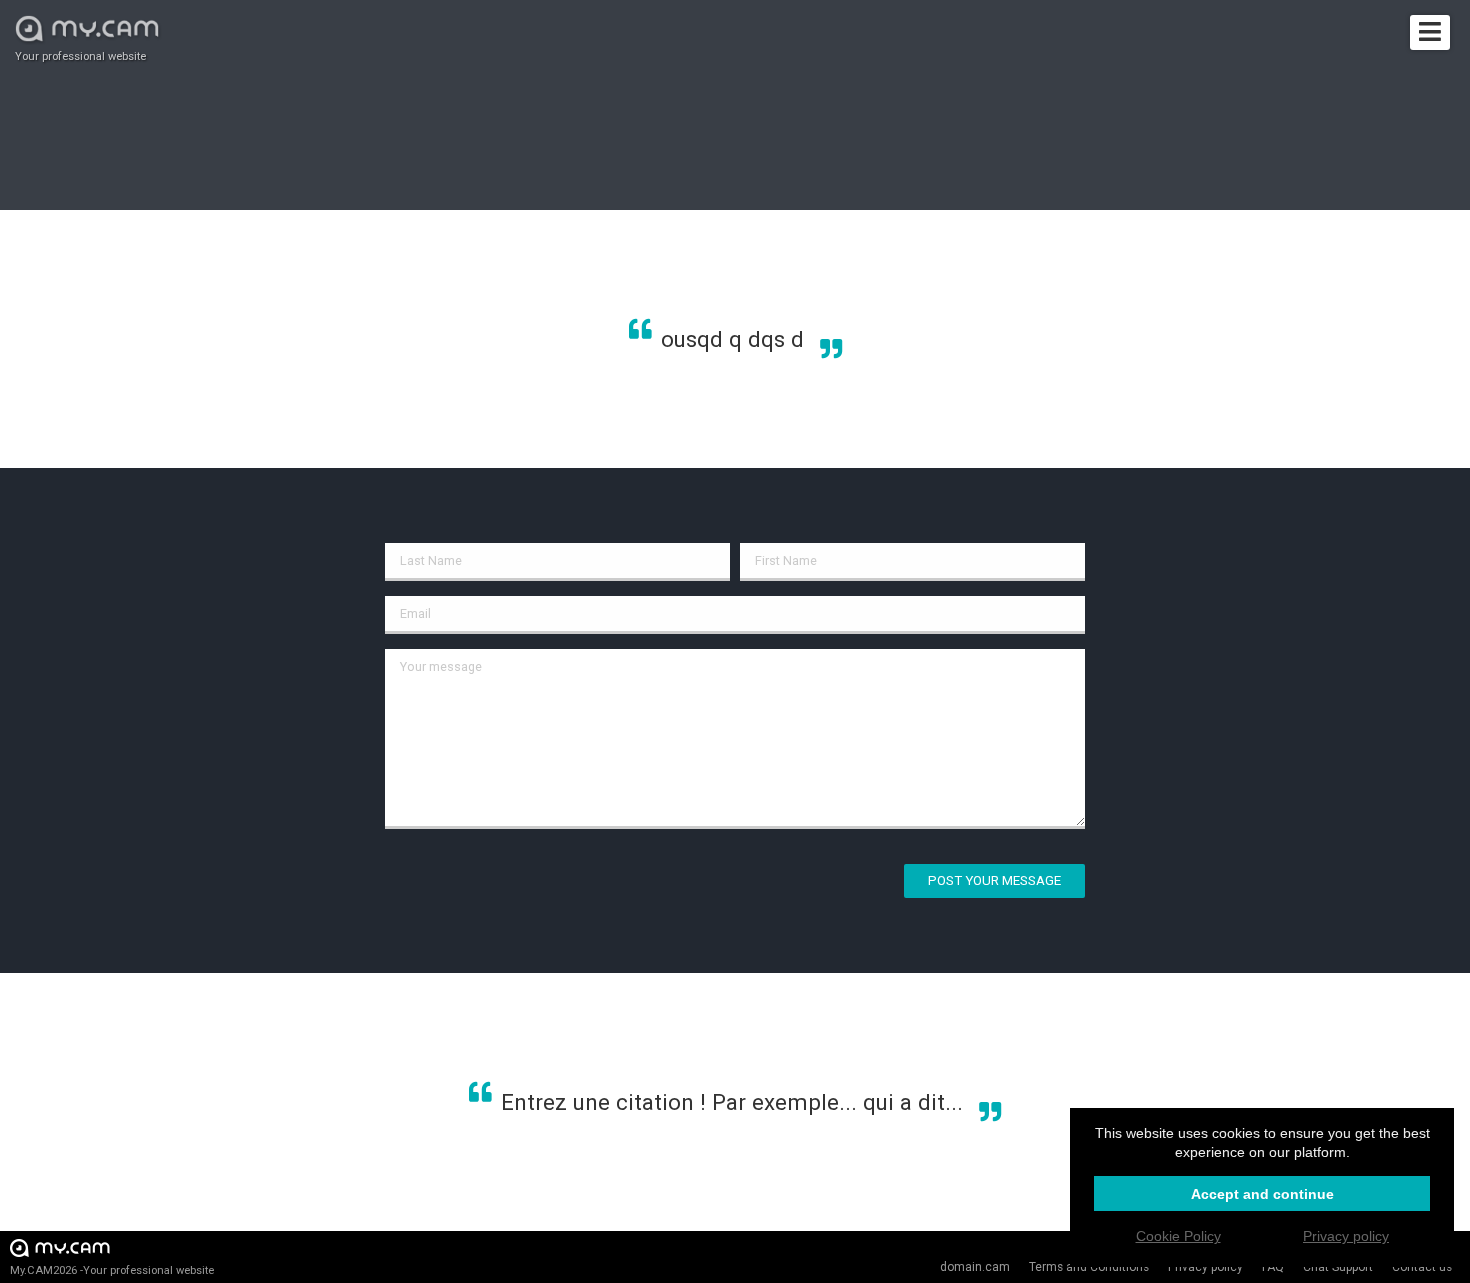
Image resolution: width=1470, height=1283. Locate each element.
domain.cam (975, 1267)
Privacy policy (1205, 1267)
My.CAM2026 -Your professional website (112, 1270)
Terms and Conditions (1089, 1267)
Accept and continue (1262, 1194)
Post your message (994, 880)
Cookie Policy (1178, 1236)
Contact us (1422, 1267)
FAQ (1273, 1267)
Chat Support (1338, 1267)
